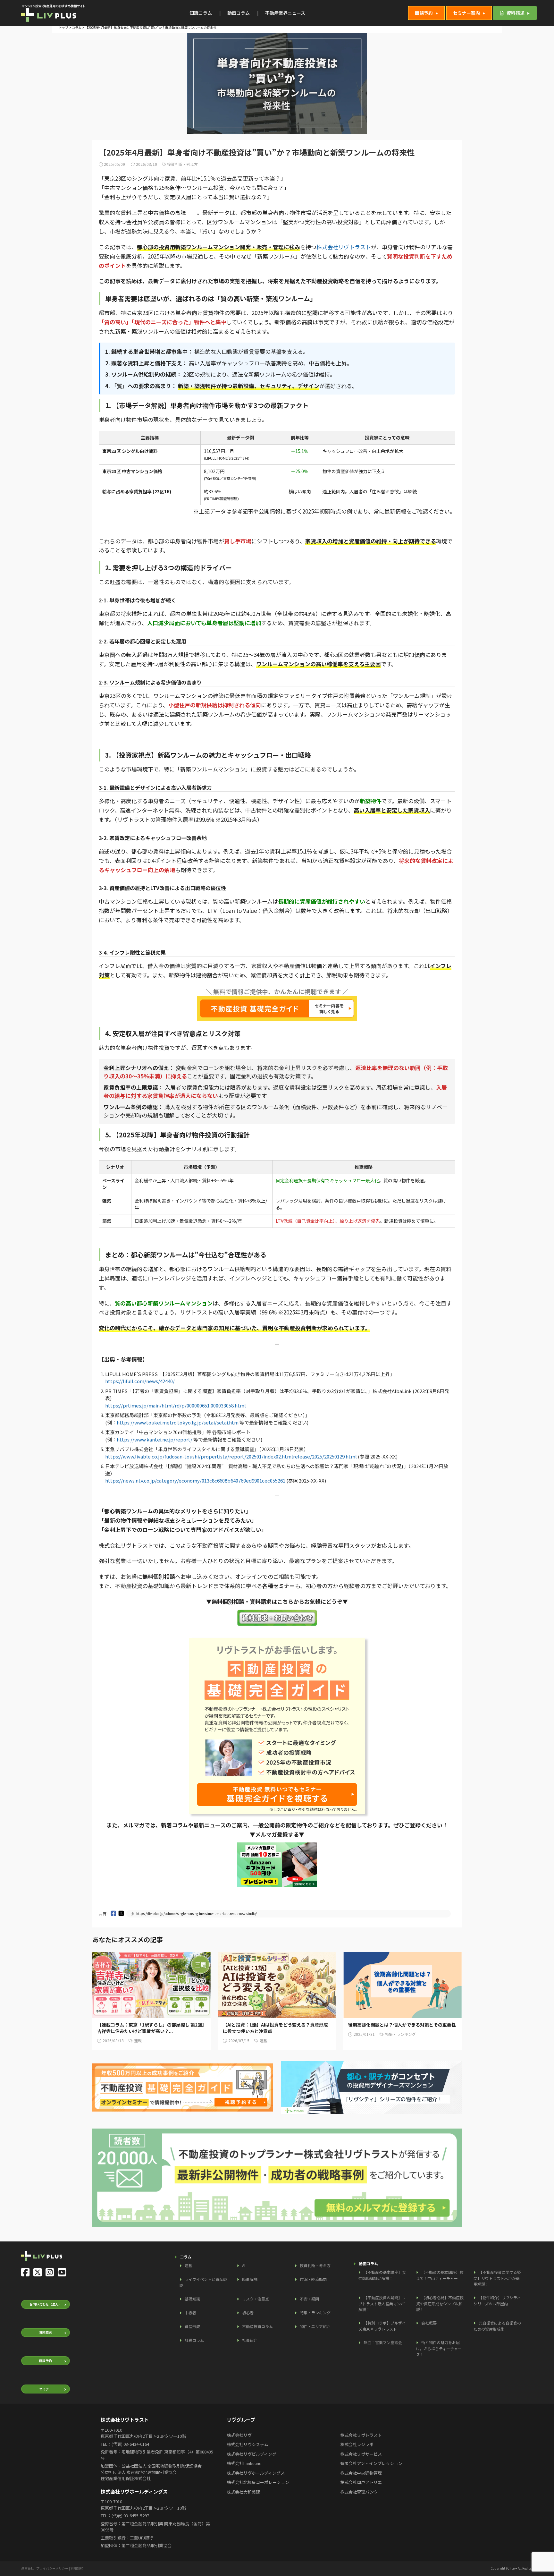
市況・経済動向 (313, 2279)
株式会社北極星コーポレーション (258, 2482)
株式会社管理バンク (359, 2492)
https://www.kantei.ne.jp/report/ (155, 1439)
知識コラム (201, 13)
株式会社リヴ (239, 2435)
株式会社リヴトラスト (344, 247)
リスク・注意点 (256, 2299)
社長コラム (194, 2340)
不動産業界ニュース (285, 13)
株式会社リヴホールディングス (256, 2473)
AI (244, 2265)
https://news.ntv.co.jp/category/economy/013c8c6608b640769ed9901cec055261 (195, 1480)
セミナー (46, 2389)
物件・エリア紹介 (315, 2326)
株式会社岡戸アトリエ (361, 2482)
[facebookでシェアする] (113, 1913)
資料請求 (515, 13)
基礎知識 (192, 2299)
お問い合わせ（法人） (46, 2304)
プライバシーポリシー (52, 2568)
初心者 (248, 2312)
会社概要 (429, 2323)
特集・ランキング (315, 2312)
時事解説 (250, 2279)
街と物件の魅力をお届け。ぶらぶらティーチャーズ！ (439, 2348)
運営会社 (28, 2568)
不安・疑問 (309, 2299)
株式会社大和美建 (243, 2492)
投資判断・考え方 (315, 2265)
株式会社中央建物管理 (361, 2473)
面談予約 (424, 13)
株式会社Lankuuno (244, 2463)
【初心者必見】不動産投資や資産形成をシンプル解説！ (440, 2303)
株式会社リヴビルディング (252, 2454)
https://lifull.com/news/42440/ (140, 1381)
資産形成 (192, 2326)
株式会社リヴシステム (248, 2444)
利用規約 (77, 2568)
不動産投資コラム (257, 2326)
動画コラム (239, 13)
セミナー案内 (466, 13)
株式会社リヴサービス (361, 2454)
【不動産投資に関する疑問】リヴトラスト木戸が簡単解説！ (497, 2278)
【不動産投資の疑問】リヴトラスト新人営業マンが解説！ (382, 2303)
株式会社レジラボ (357, 2444)
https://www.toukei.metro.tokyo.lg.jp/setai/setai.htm (178, 1422)
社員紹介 (250, 2340)
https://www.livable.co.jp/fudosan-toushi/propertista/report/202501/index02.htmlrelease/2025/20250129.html (231, 1456)
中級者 (190, 2312)
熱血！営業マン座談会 (383, 2342)
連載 (189, 2265)
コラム (77, 27)
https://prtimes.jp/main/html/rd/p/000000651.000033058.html (176, 1405)
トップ (63, 27)
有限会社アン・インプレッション (371, 2463)
